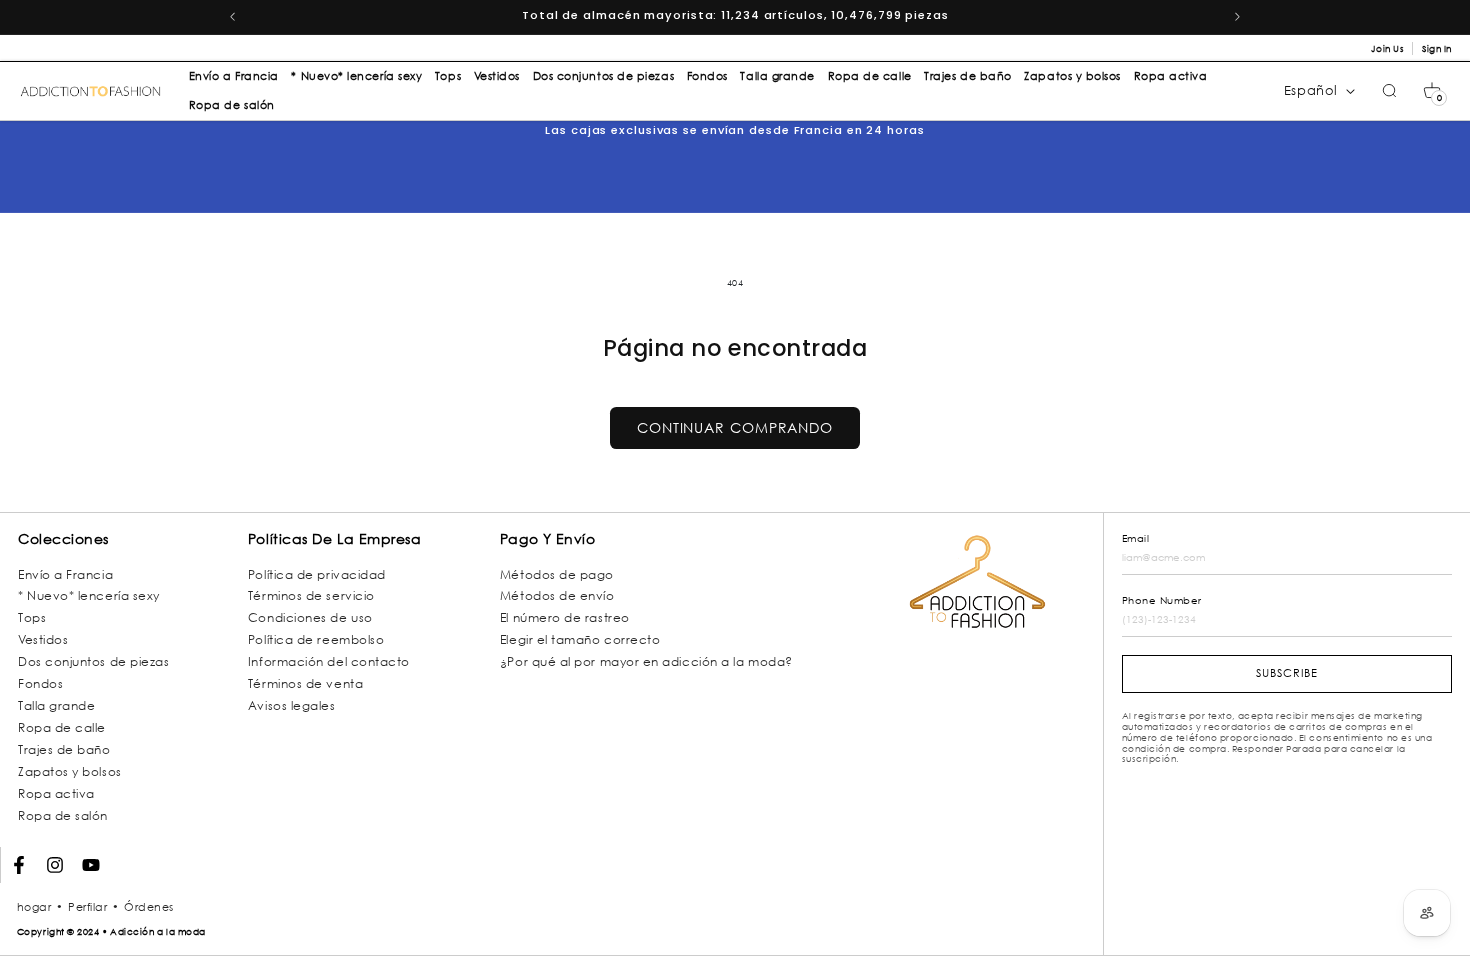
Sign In (1437, 48)
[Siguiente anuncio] (1238, 17)
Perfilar (87, 907)
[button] (1432, 91)
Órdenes (149, 907)
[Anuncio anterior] (232, 17)
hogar (34, 907)
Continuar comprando (735, 427)
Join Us (1387, 48)
